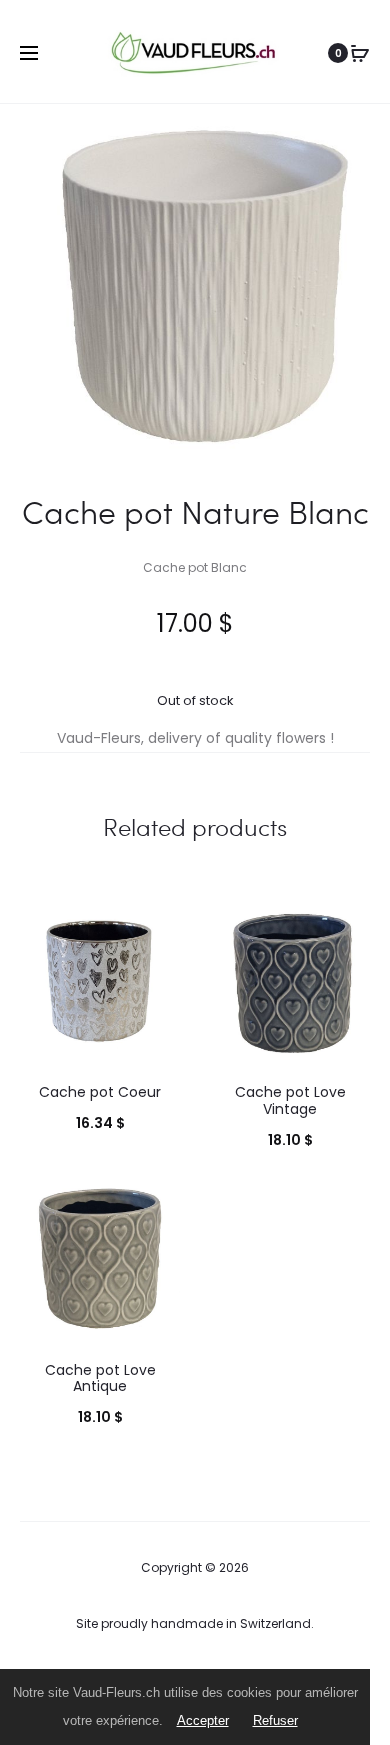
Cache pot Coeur (100, 1092)
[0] (360, 53)
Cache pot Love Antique (100, 1378)
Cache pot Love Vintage (290, 1100)
